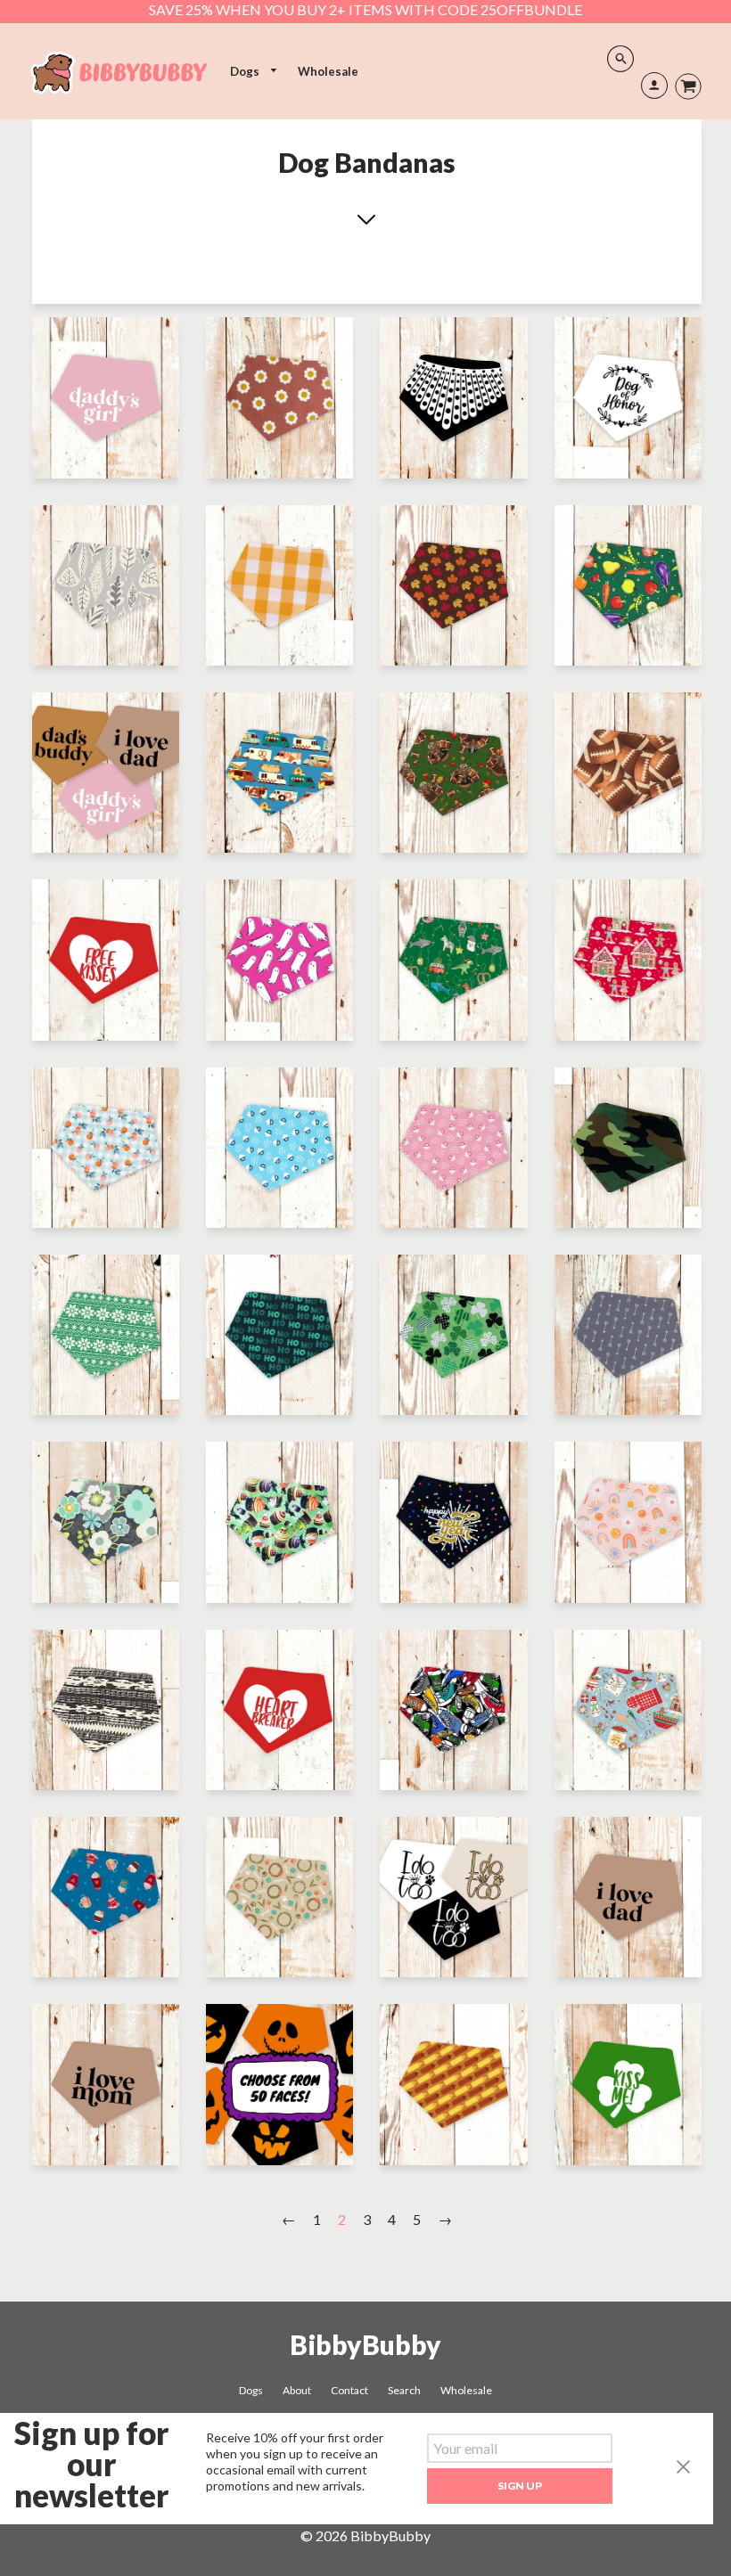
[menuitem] (254, 72)
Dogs (246, 71)
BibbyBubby (365, 2344)
